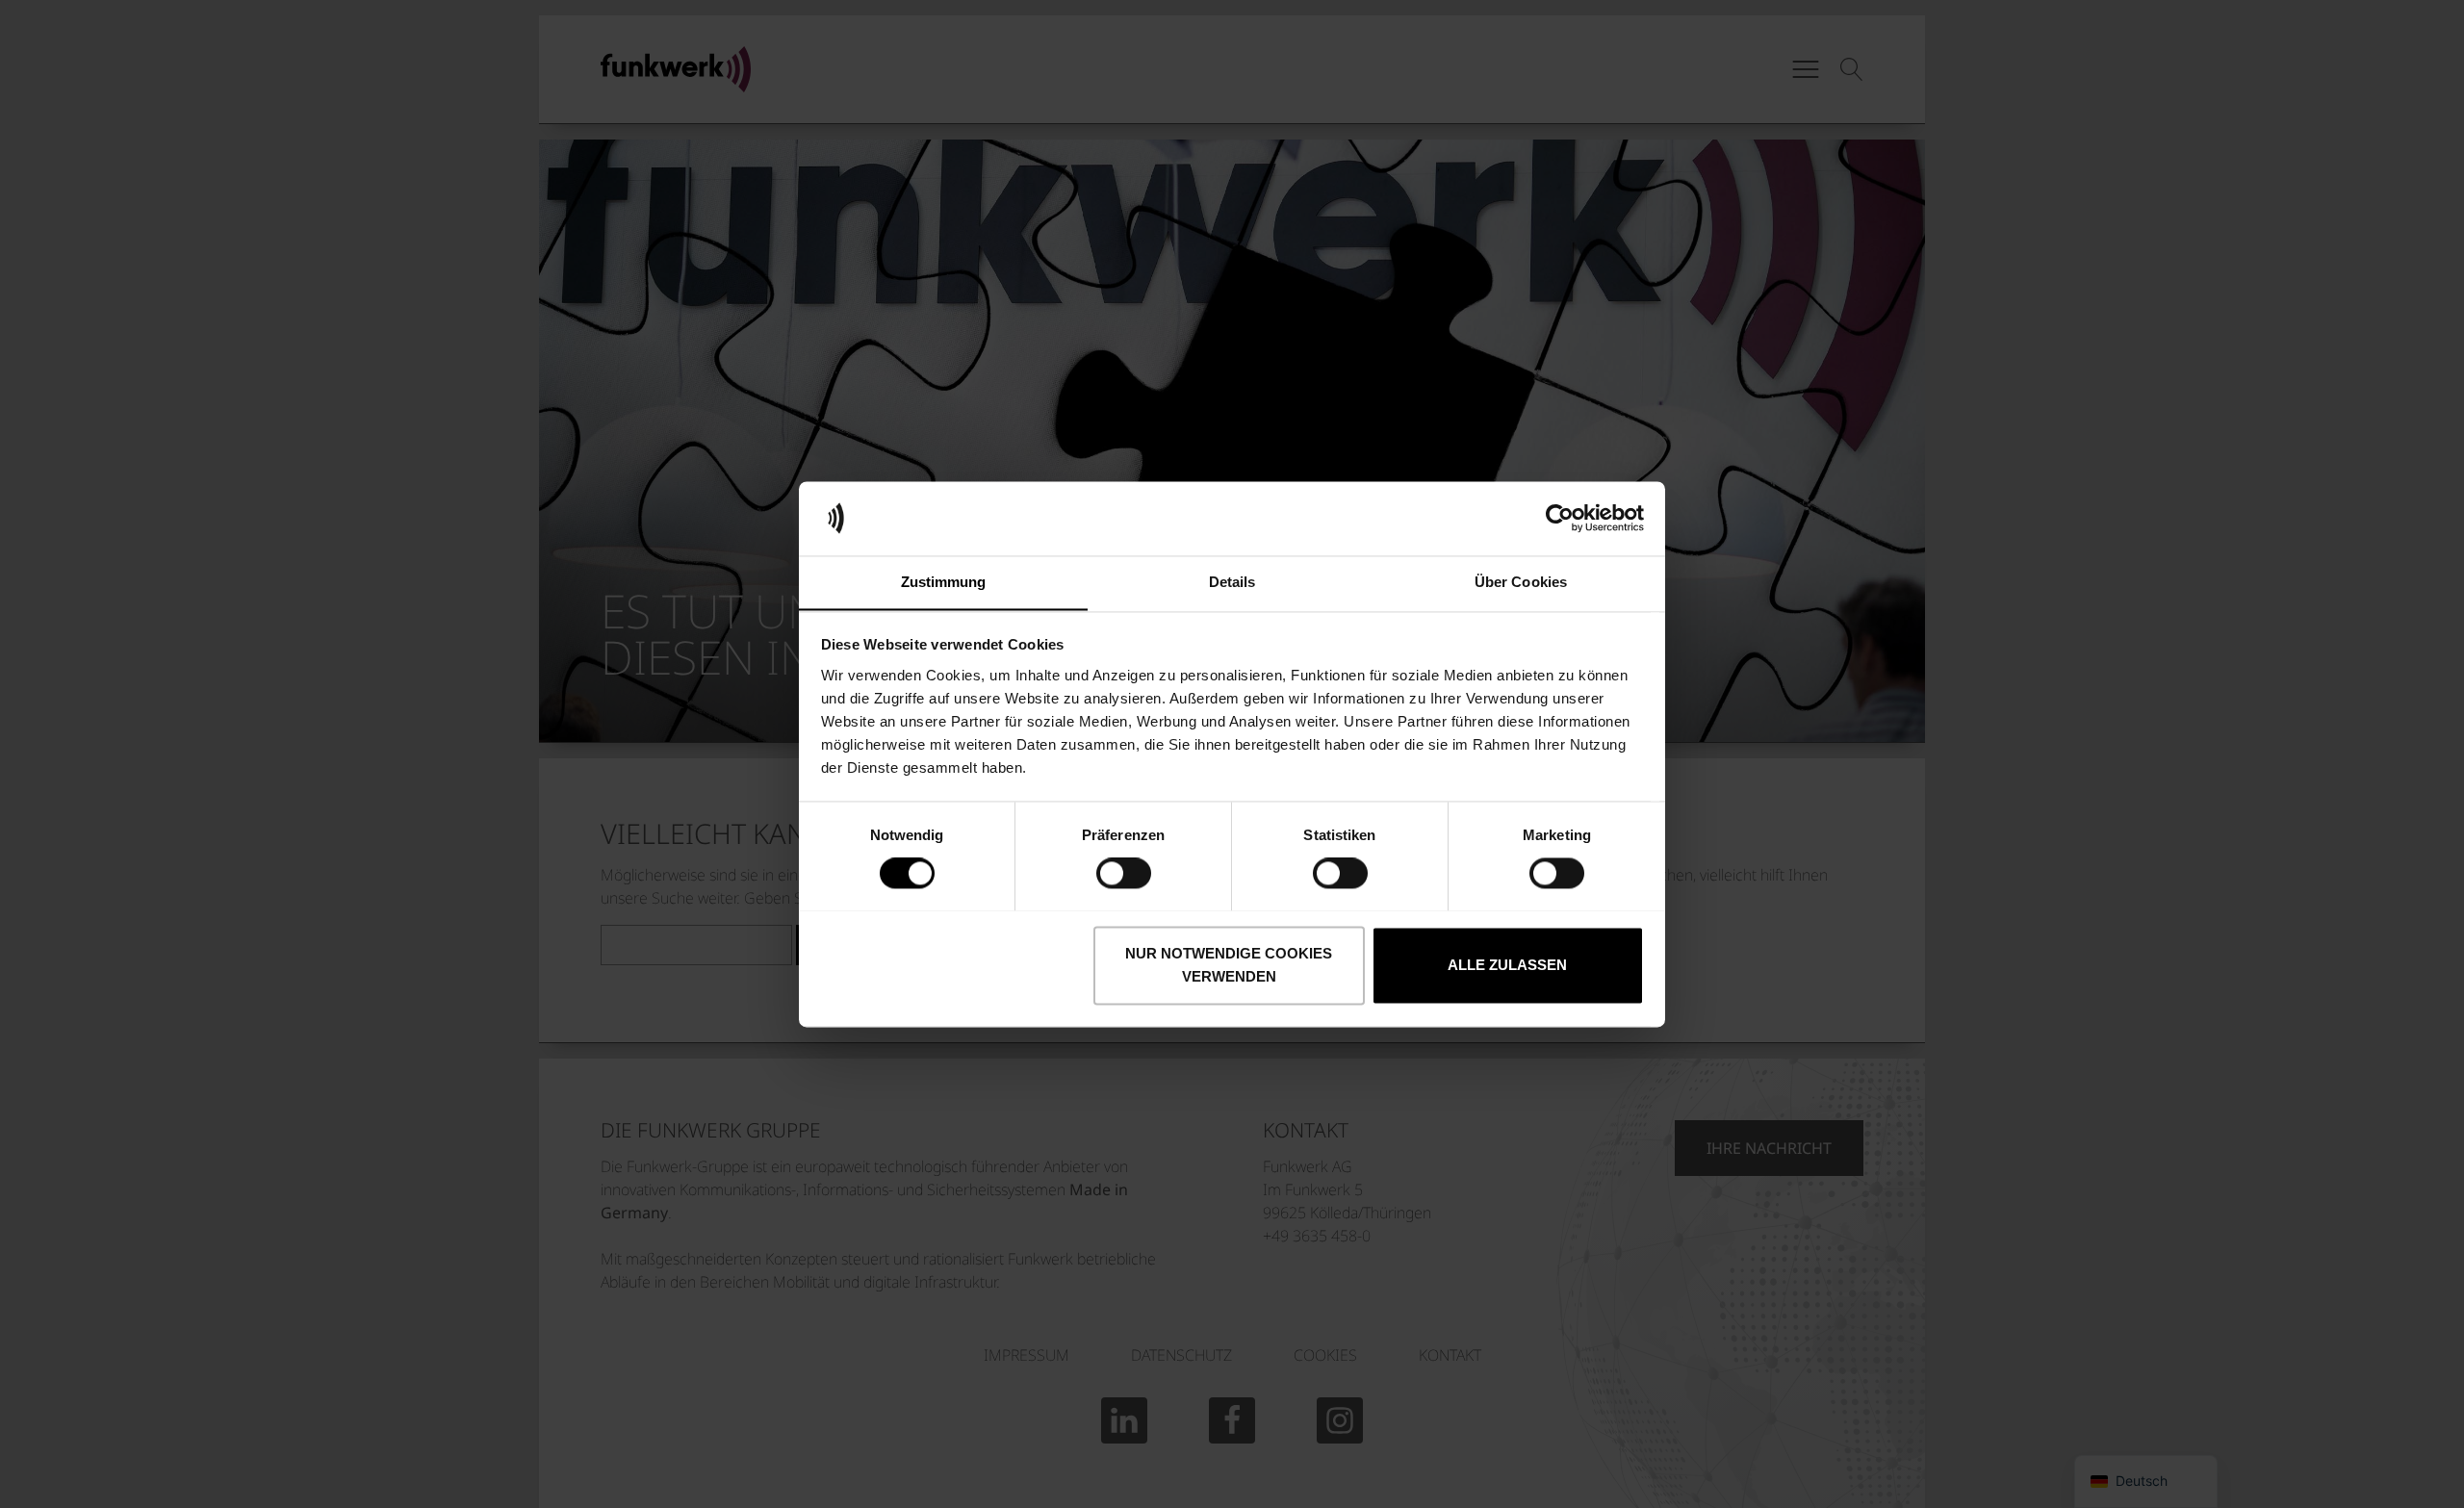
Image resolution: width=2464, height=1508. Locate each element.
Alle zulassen (1507, 965)
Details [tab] (1232, 582)
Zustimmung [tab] (944, 582)
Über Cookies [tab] (1521, 582)
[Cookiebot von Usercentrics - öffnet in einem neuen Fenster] (1560, 518)
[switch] (1124, 873)
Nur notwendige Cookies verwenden (1229, 965)
